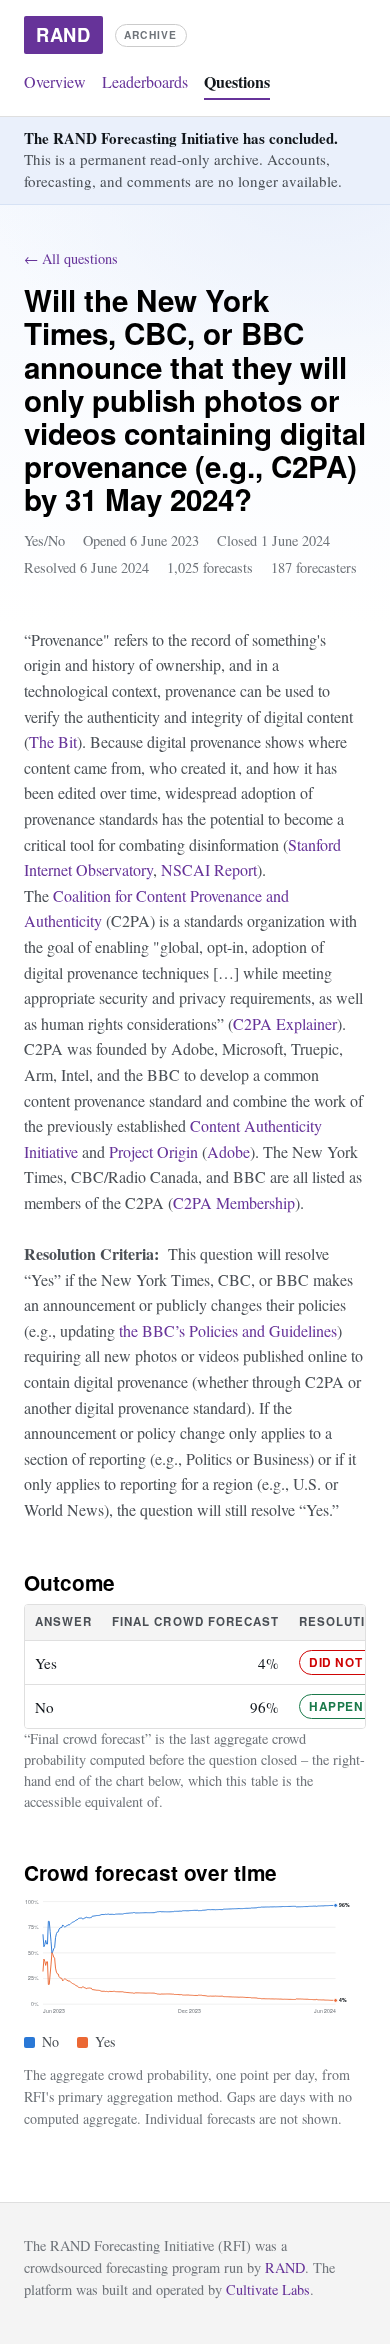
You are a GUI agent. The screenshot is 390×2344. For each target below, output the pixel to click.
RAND (285, 2267)
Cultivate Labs (268, 2289)
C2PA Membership (234, 1202)
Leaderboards (145, 81)
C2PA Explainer (285, 1023)
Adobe (228, 1151)
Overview (55, 81)
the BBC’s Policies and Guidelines (228, 1330)
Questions (237, 81)
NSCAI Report (209, 869)
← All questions (71, 258)
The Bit (53, 741)
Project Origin (153, 1151)
